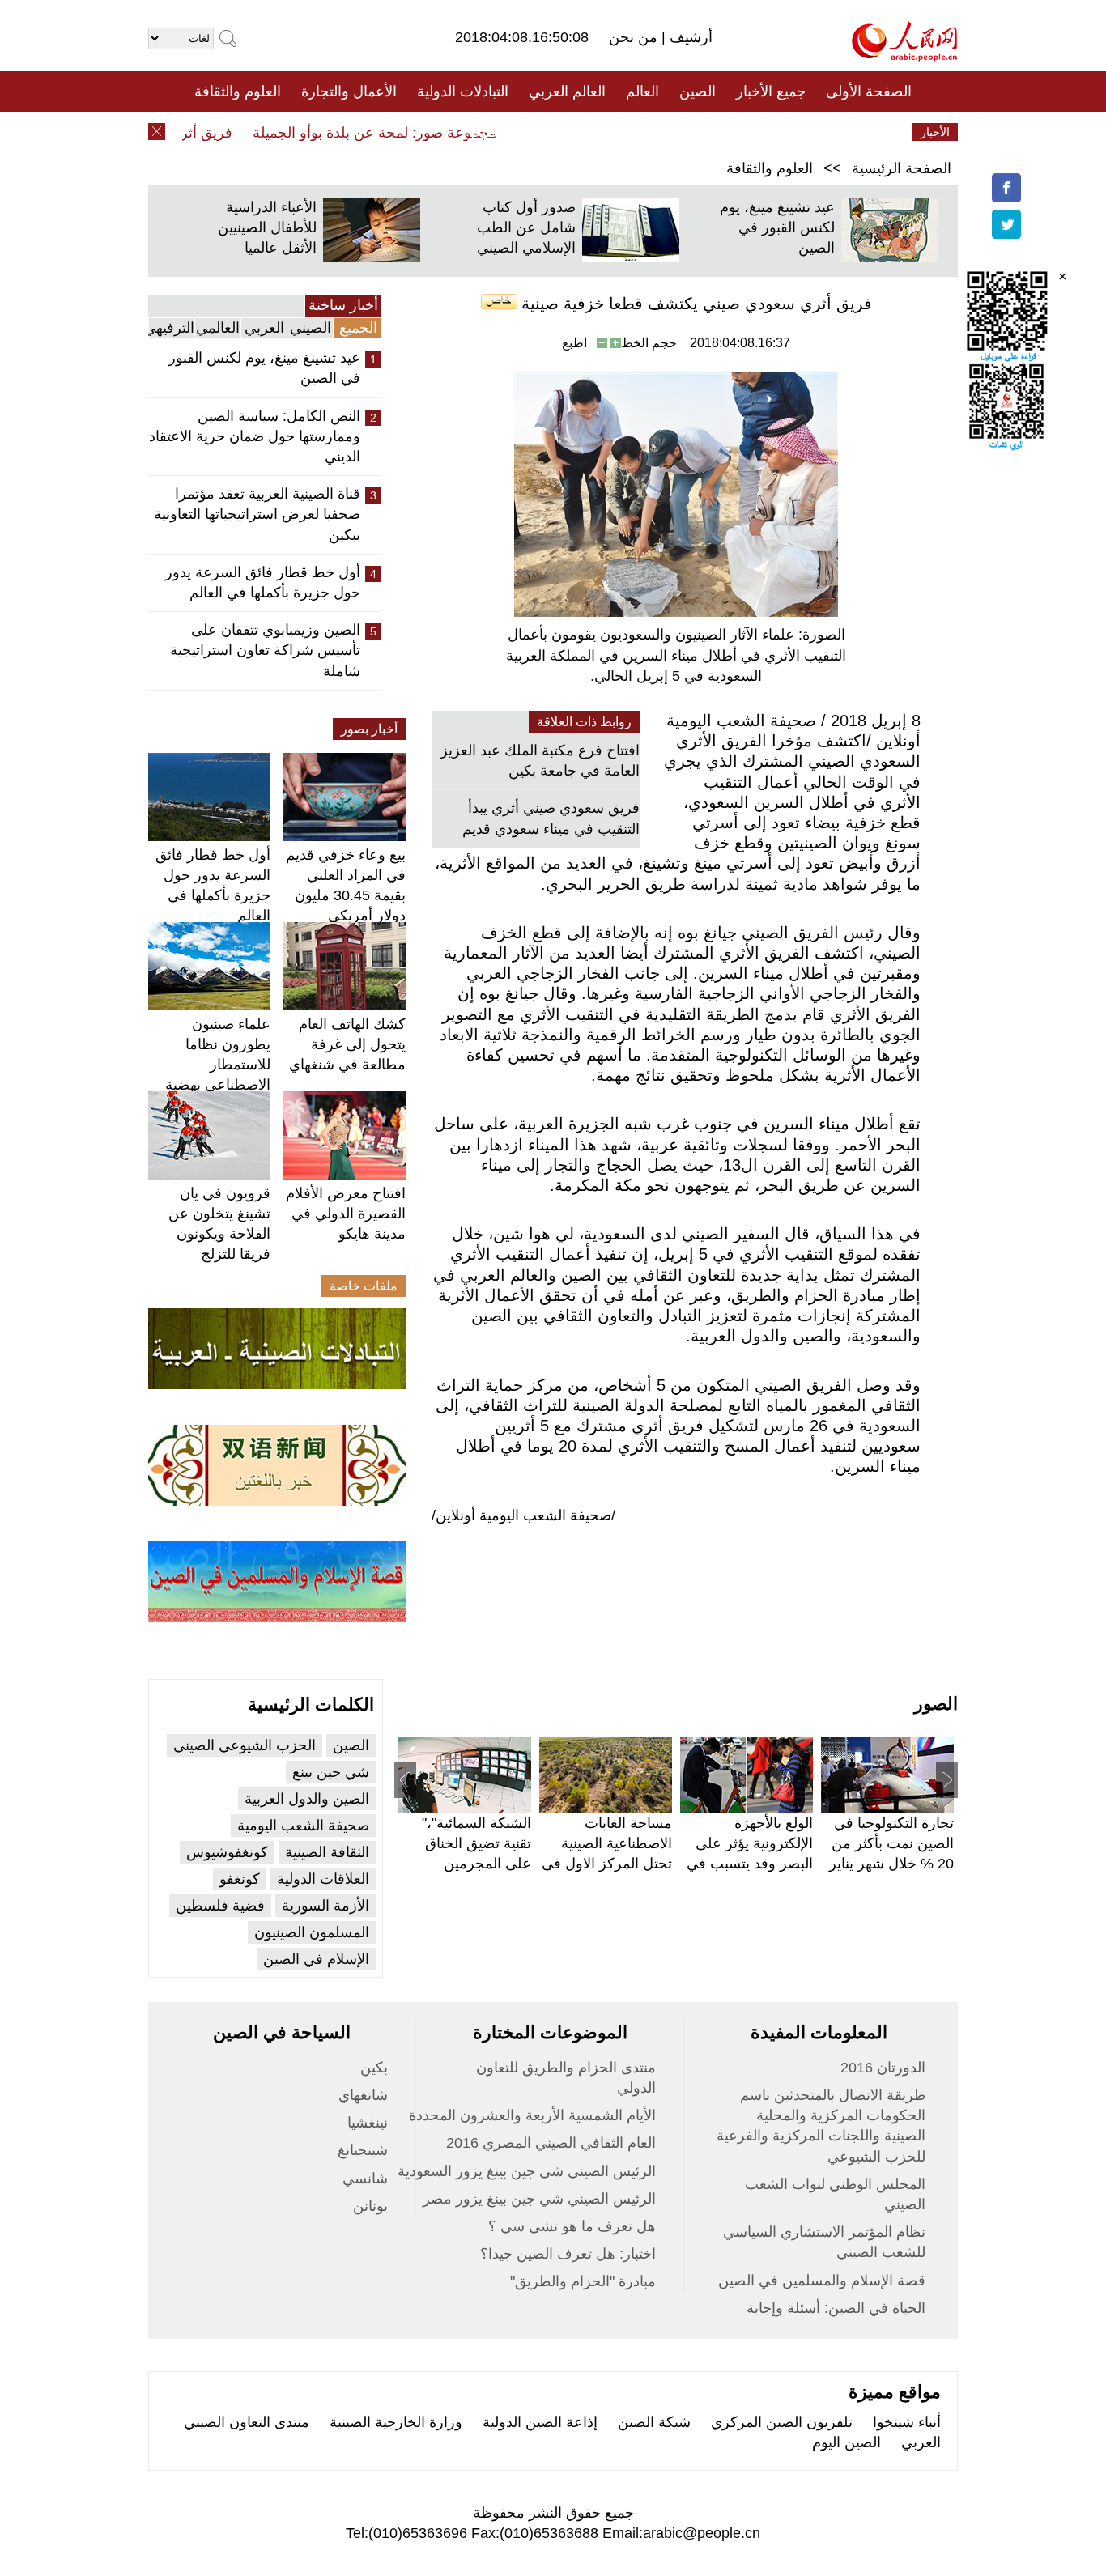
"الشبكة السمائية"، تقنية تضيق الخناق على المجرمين (476, 1843)
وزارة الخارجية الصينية (396, 2422)
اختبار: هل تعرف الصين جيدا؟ (568, 2254)
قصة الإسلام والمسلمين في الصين (822, 2281)
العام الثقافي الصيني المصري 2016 (551, 2143)
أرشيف (689, 37)
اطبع (574, 343)
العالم (642, 91)
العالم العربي (567, 91)
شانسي (365, 2179)
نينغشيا (368, 2123)
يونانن (370, 2206)
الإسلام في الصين (316, 1959)
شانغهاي (363, 2095)
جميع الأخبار (771, 91)
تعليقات (541, 132)
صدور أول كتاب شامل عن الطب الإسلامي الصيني (526, 227)
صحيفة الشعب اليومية (303, 1826)
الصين (698, 91)
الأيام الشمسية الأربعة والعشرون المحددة (532, 2115)
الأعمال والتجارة (349, 91)
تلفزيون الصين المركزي (782, 2422)
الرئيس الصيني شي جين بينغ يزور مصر (539, 2199)
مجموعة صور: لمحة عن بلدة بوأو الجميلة (401, 133)
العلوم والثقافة (238, 91)
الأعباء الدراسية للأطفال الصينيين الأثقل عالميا (267, 227)
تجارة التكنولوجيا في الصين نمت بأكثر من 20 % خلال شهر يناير (891, 1843)
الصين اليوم (847, 2442)
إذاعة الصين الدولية (540, 2422)
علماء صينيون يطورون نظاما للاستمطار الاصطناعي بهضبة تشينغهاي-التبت (218, 1065)
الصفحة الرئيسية (902, 168)
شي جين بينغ (331, 1772)
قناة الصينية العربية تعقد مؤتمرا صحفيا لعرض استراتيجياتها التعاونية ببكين (257, 514)
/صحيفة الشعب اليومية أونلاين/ (523, 1515)
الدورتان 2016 (883, 2068)
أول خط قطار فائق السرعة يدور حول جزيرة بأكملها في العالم (263, 582)
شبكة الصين (654, 2422)
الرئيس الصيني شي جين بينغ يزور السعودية (527, 2171)
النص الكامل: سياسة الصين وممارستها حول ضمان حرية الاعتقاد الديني (255, 436)
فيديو (483, 132)
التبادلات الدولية (463, 91)
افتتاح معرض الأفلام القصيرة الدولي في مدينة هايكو (346, 1214)
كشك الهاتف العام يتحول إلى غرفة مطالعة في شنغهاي (347, 1044)
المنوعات (611, 132)
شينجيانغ (363, 2150)
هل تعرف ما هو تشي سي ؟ (572, 2226)
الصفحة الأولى (869, 91)
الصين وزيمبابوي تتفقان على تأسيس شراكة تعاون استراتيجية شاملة (265, 650)
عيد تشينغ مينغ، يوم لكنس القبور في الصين (777, 227)
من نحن (635, 37)
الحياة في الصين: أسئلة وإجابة (836, 2308)
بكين (374, 2068)
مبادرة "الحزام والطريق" (583, 2281)
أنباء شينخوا (907, 2422)
